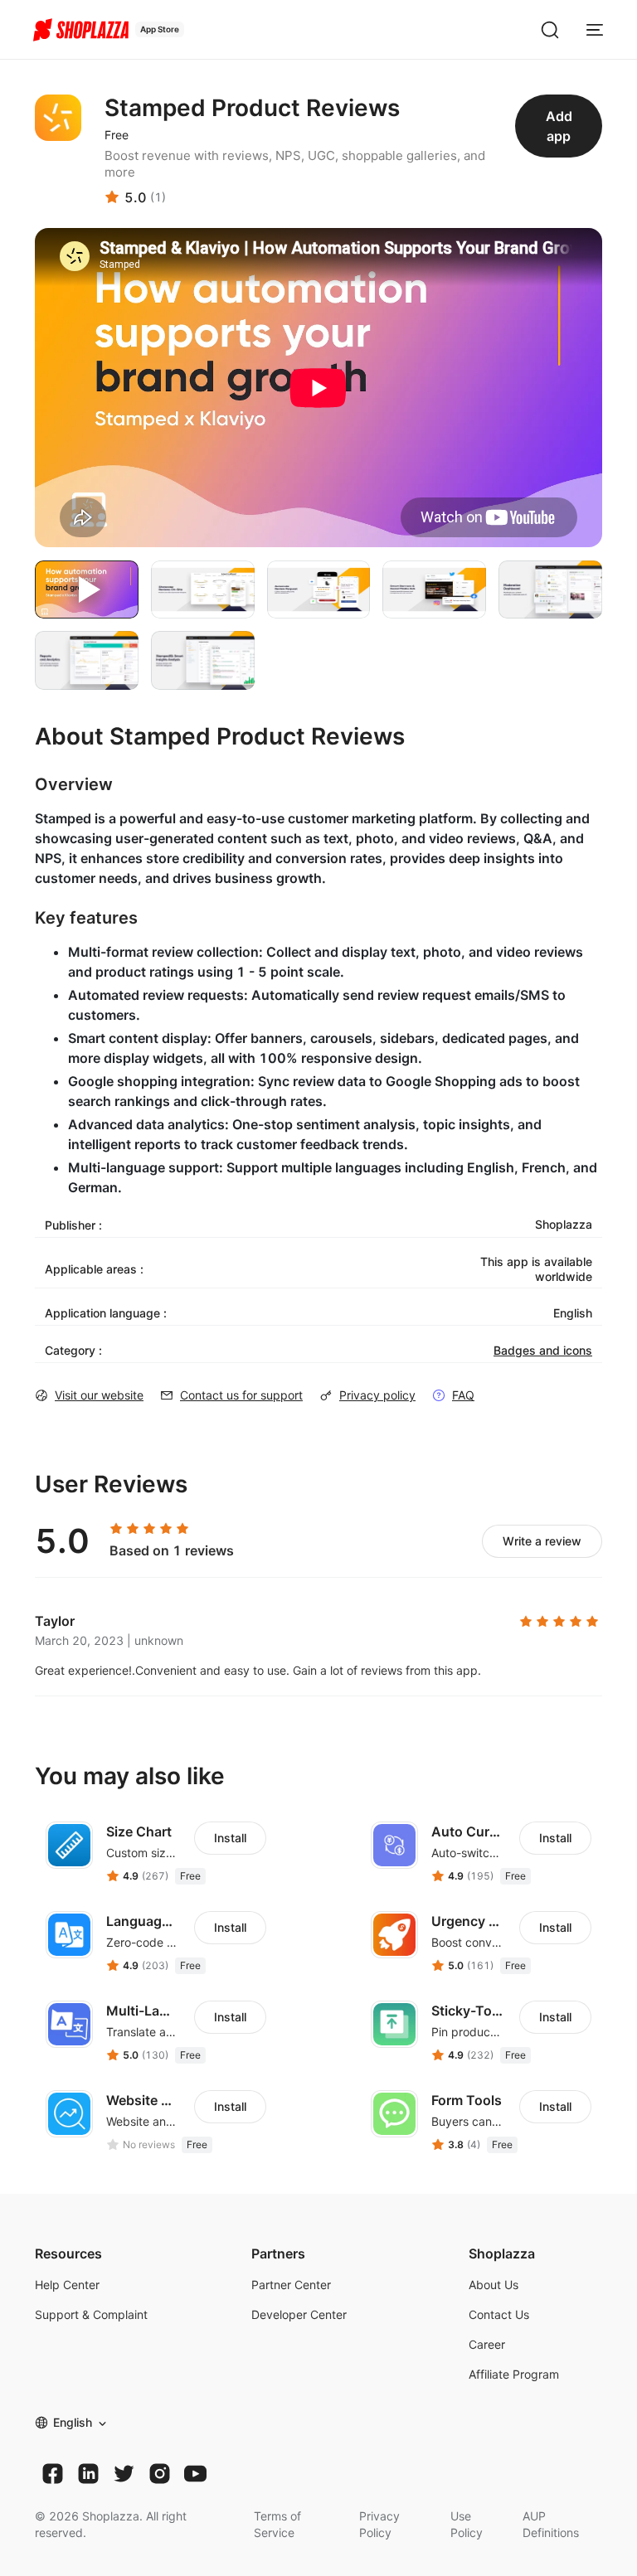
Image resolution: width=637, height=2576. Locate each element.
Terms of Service (277, 2524)
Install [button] (230, 1838)
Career (487, 2344)
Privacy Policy (379, 2524)
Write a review (542, 1541)
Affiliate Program (514, 2374)
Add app (559, 126)
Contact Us (499, 2314)
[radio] (116, 1529)
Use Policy (467, 2524)
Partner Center (291, 2285)
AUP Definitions (551, 2524)
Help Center (67, 2285)
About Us (494, 2285)
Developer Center (299, 2314)
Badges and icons (543, 1350)
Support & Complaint (91, 2314)
